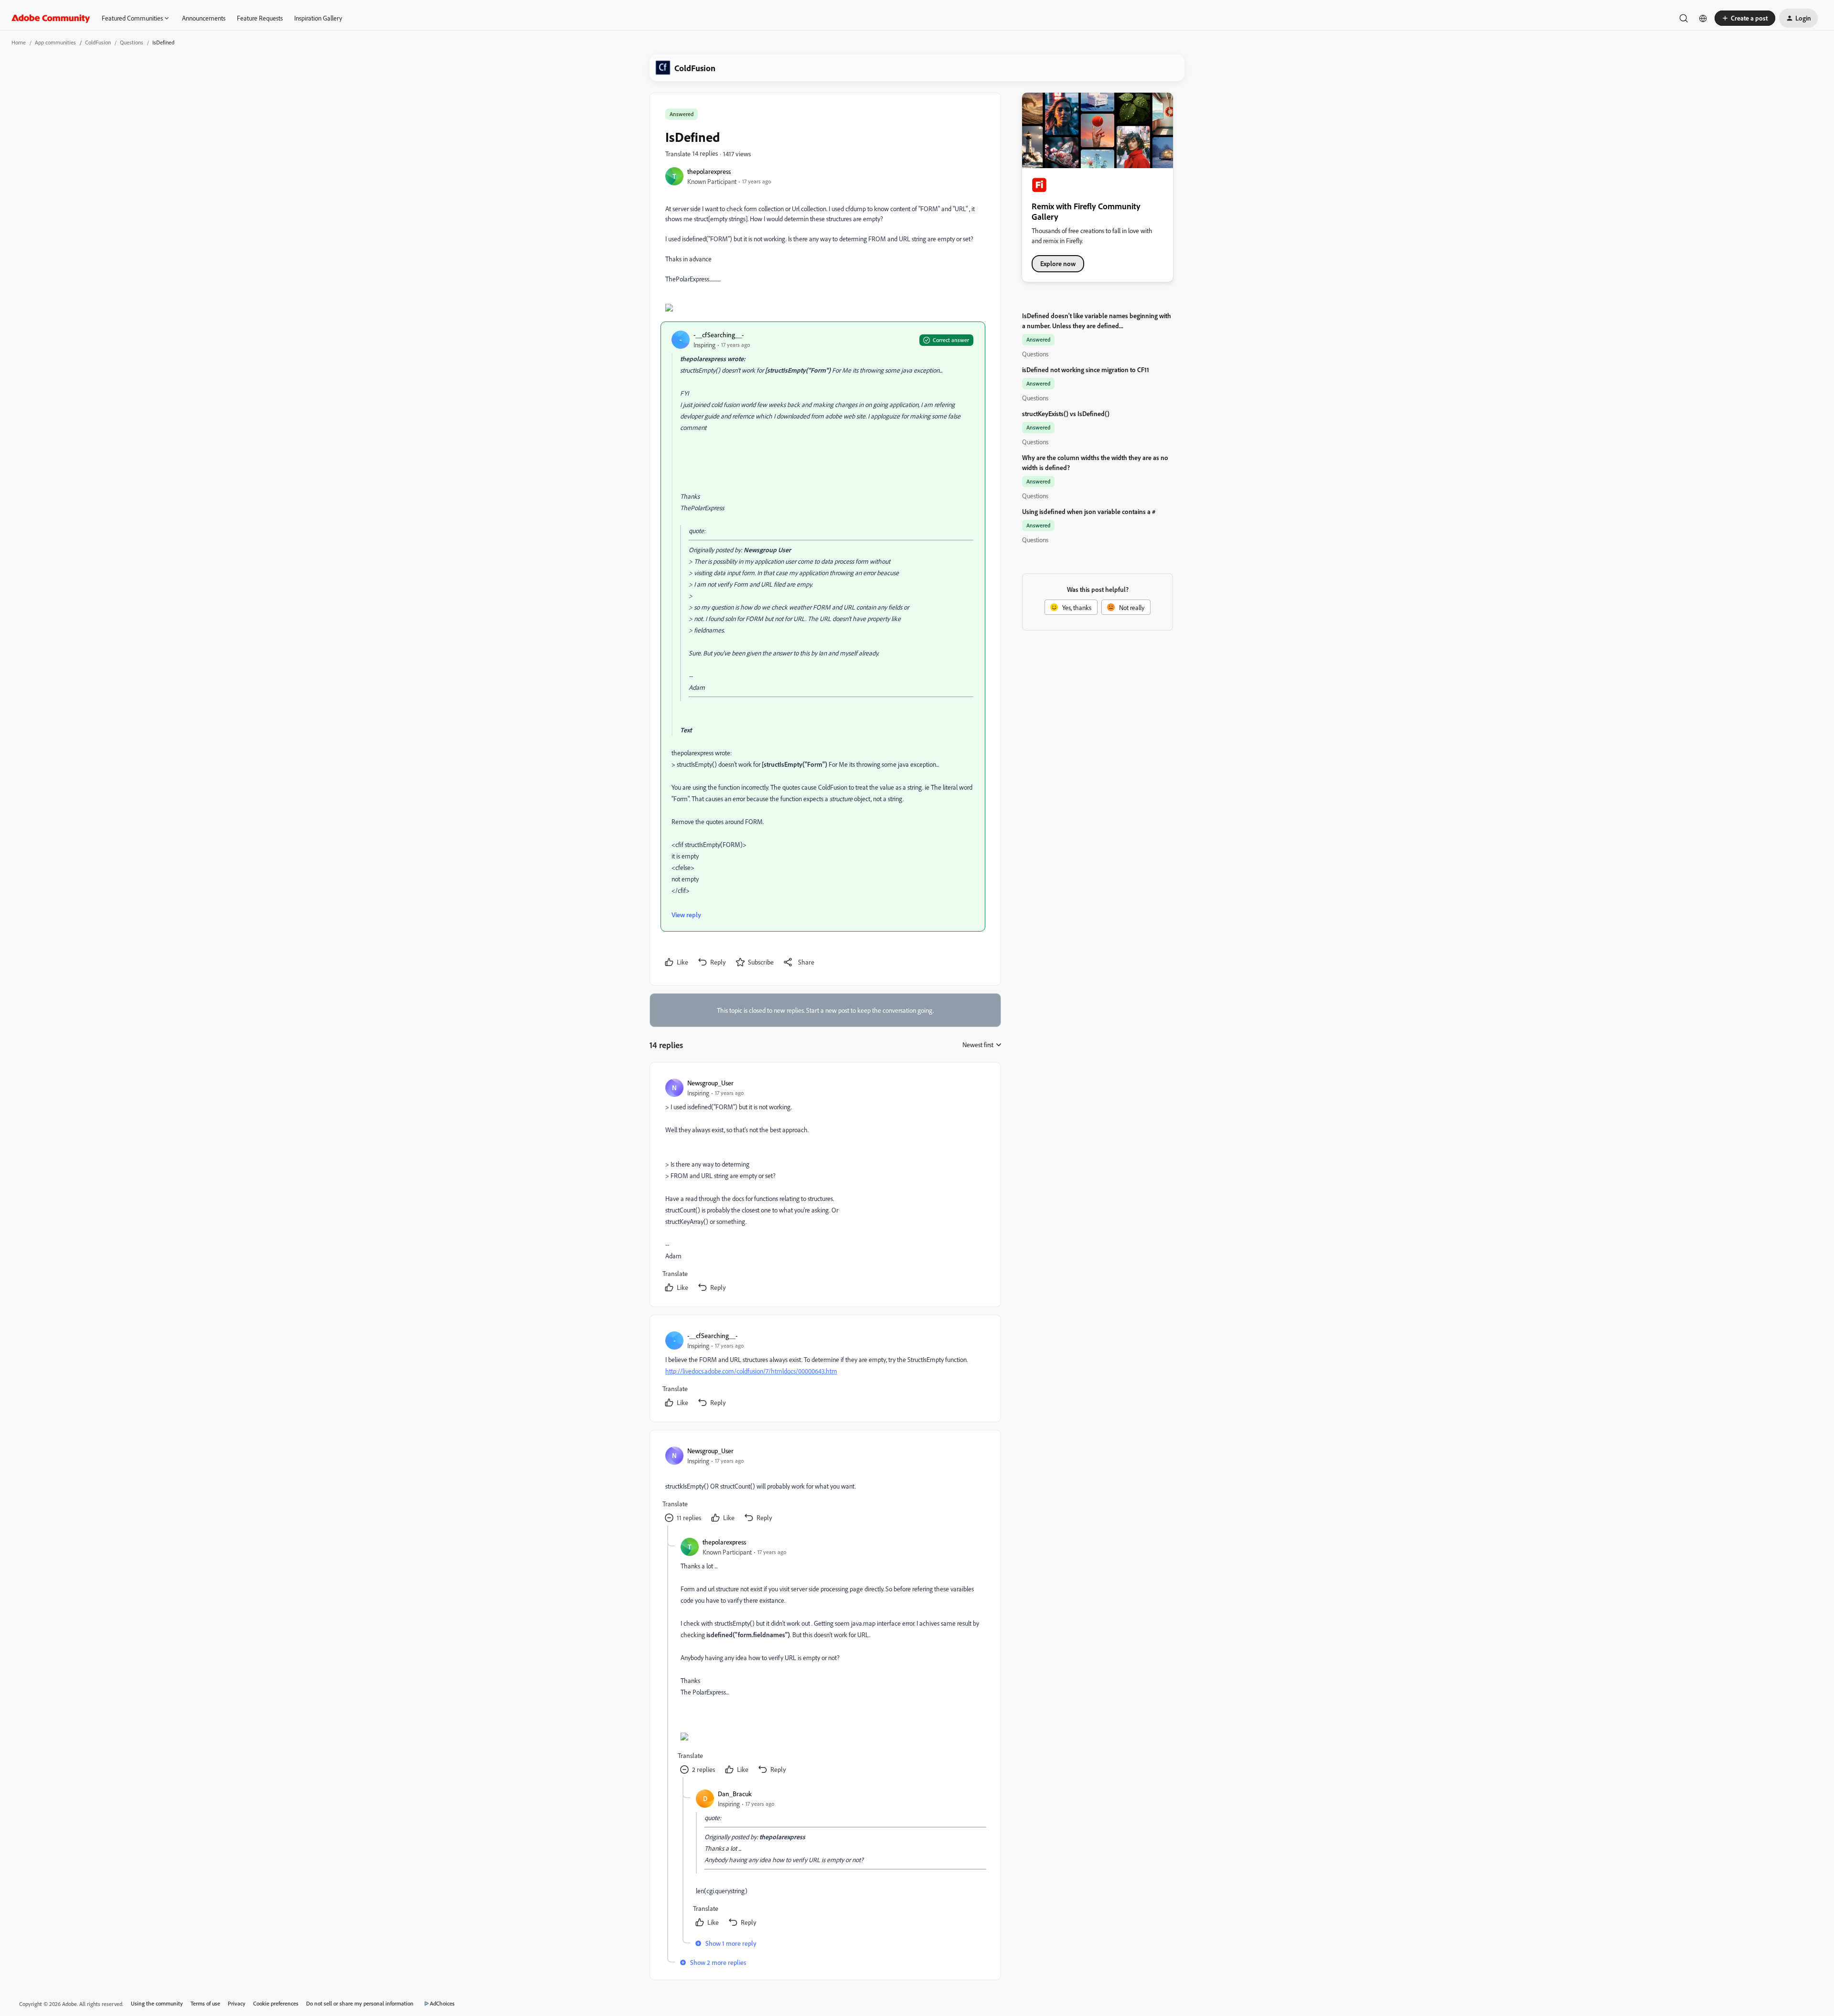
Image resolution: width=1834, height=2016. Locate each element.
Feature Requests (260, 18)
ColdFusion (98, 42)
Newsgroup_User (710, 1083)
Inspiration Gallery (318, 18)
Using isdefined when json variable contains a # (1089, 511)
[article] (825, 1186)
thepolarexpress (709, 171)
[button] (1745, 18)
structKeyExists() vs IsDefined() (1066, 413)
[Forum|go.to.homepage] (51, 18)
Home (19, 42)
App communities (55, 42)
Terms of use (205, 2003)
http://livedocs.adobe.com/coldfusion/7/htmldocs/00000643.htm (751, 1371)
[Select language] (1703, 18)
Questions (132, 42)
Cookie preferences (276, 2003)
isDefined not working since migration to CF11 (1086, 370)
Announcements (204, 18)
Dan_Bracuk (735, 1794)
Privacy (237, 2003)
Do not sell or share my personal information (360, 2003)
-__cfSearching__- (719, 335)
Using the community (157, 2003)
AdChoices (442, 2003)
